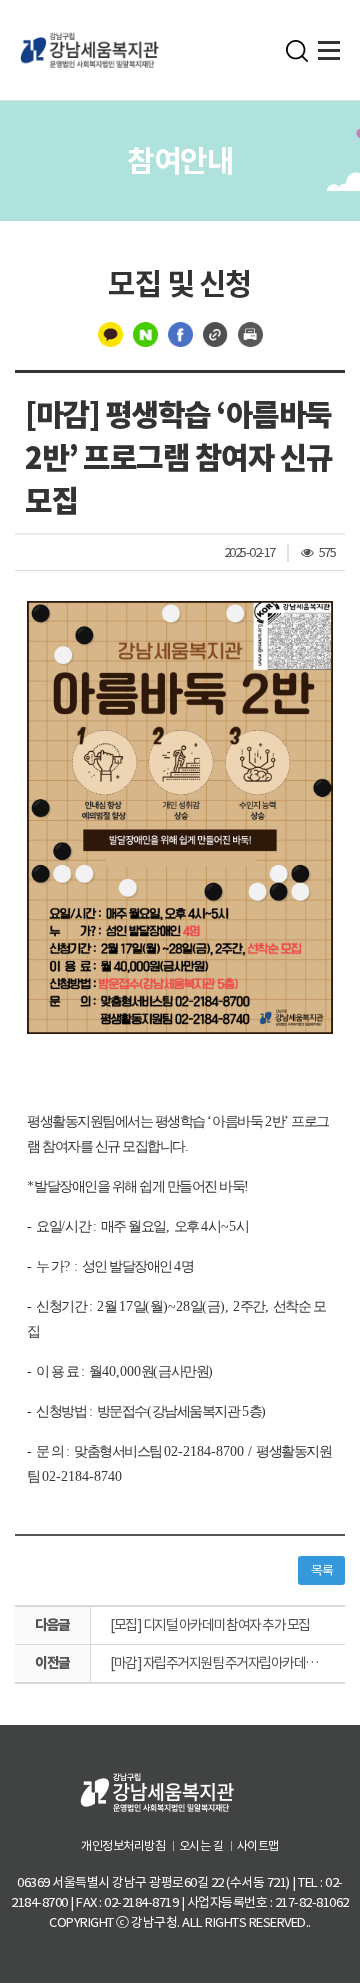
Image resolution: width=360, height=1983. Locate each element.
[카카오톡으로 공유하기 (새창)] (110, 334)
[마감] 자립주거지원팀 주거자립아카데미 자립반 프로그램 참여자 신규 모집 (227, 1663)
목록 (321, 1570)
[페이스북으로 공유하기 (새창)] (180, 334)
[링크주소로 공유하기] (215, 334)
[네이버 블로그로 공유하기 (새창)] (145, 334)
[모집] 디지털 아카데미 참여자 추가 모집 (210, 1625)
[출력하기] (250, 334)
